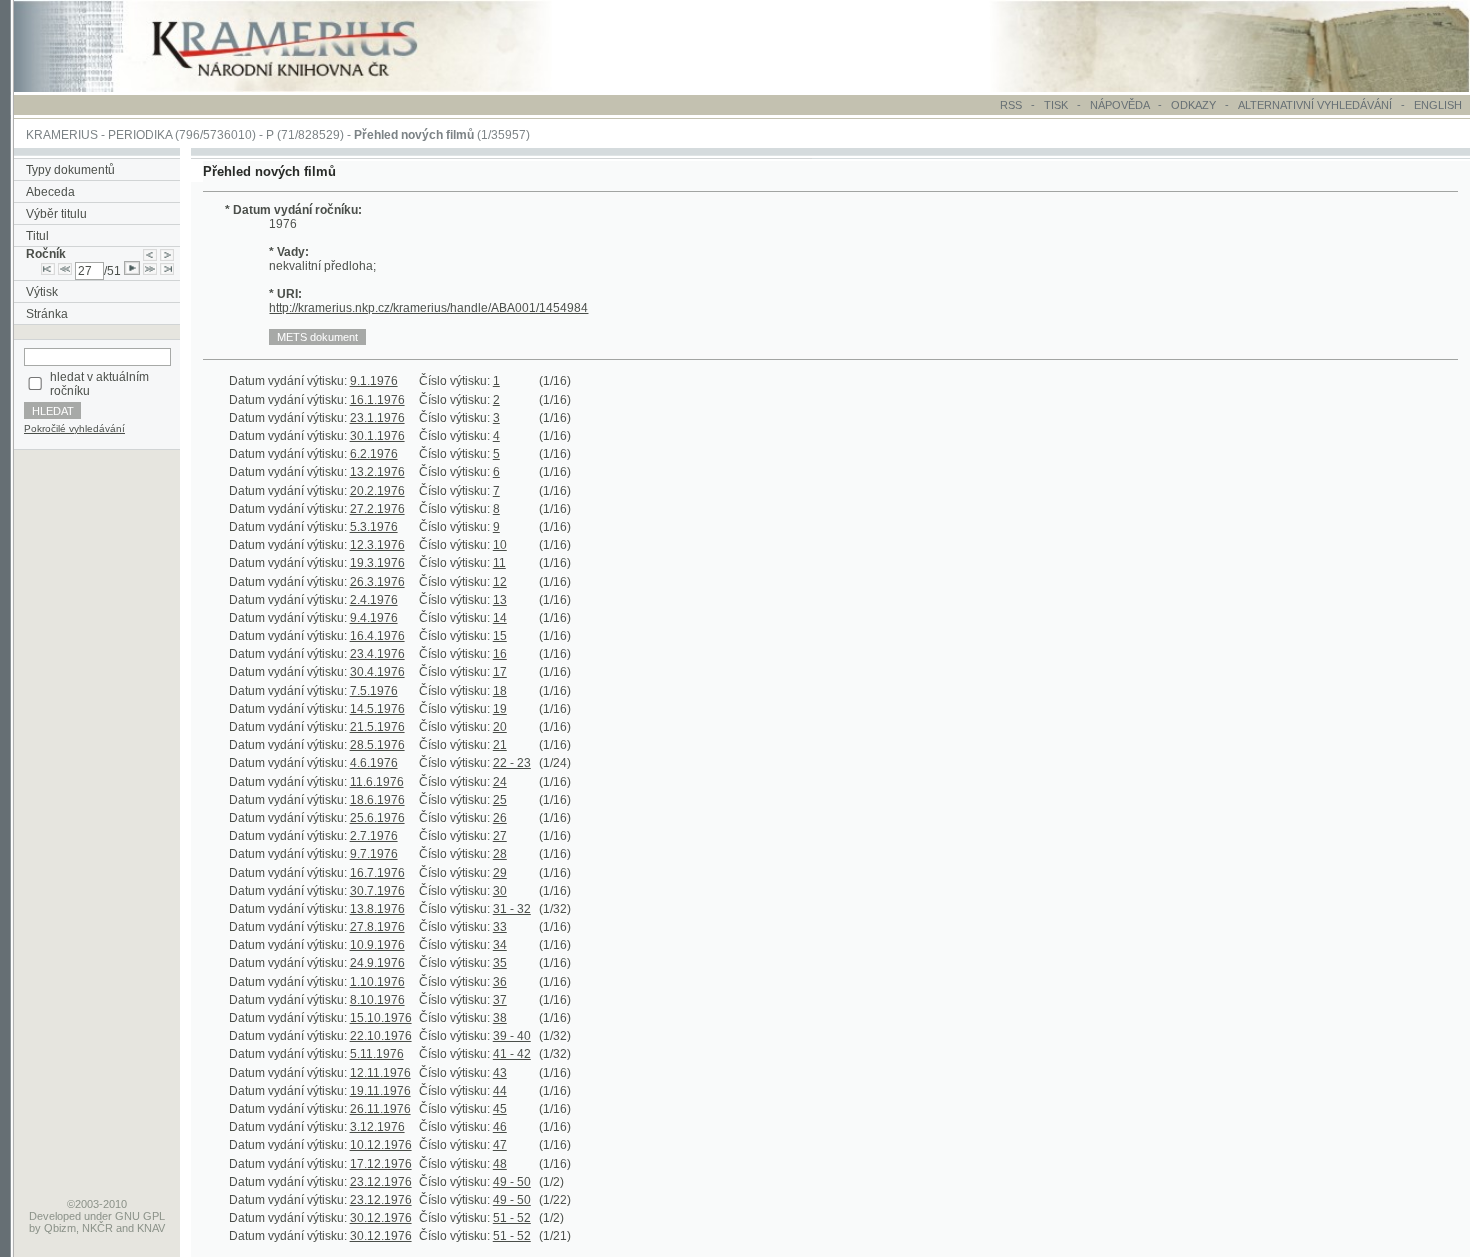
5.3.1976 (374, 527)
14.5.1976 (377, 709)
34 (500, 945)
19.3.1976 (377, 563)
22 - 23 (512, 763)
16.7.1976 (377, 873)
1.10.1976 (377, 982)
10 (500, 545)
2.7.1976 (374, 836)
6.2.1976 (374, 454)
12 (500, 582)
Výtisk (42, 292)
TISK (1057, 105)
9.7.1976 (374, 854)
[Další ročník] (167, 254)
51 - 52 (512, 1218)
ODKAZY (1193, 105)
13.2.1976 (377, 472)
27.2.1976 (377, 509)
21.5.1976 (377, 727)
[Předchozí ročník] (150, 254)
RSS (1011, 105)
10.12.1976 (381, 1145)
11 (499, 563)
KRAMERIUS (62, 135)
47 (500, 1145)
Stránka (47, 314)
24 (500, 782)
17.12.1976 (381, 1164)
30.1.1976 (377, 436)
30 (500, 891)
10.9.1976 (377, 945)
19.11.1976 (380, 1091)
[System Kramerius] (307, 88)
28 (500, 854)
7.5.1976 (374, 691)
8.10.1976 (377, 1000)
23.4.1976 (377, 654)
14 (500, 618)
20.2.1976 (377, 491)
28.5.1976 (377, 745)
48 (500, 1164)
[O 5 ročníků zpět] (65, 271)
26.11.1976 (380, 1109)
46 (500, 1127)
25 (500, 800)
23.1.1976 (377, 418)
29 (500, 873)
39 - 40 (512, 1036)
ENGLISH (1438, 105)
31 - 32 (512, 909)
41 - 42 (512, 1054)
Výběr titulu (56, 214)
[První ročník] (48, 271)
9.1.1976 (374, 381)
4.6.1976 (374, 763)
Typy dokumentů (70, 170)
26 (500, 818)
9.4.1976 (374, 618)
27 (500, 836)
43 (500, 1073)
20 (500, 727)
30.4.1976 (377, 672)
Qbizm (60, 1228)
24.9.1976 (377, 963)
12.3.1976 (377, 545)
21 (500, 745)
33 (500, 927)
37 (500, 1000)
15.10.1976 (381, 1018)
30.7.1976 (377, 891)
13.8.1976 (377, 909)
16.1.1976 (377, 400)
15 (500, 636)
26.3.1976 (377, 582)
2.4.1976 (374, 600)
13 (500, 600)
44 (500, 1091)
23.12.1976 (381, 1182)
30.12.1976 (381, 1218)
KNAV (151, 1228)
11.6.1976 (377, 782)
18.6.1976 (377, 800)
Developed (55, 1216)
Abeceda (50, 192)
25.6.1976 (377, 818)
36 (500, 982)
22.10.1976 (381, 1036)
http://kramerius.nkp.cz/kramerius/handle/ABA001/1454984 (428, 308)
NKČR (97, 1228)
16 (500, 654)
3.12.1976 (377, 1127)
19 (500, 709)
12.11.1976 (380, 1073)
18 (500, 691)
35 (500, 963)
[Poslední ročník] (167, 271)
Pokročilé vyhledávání (74, 428)
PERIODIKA (140, 135)
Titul (37, 236)
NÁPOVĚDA (1119, 105)
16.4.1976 (377, 636)
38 (500, 1018)
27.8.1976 (377, 927)
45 (500, 1109)
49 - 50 (512, 1182)
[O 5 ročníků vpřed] (150, 271)
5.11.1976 (377, 1054)
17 (500, 672)
